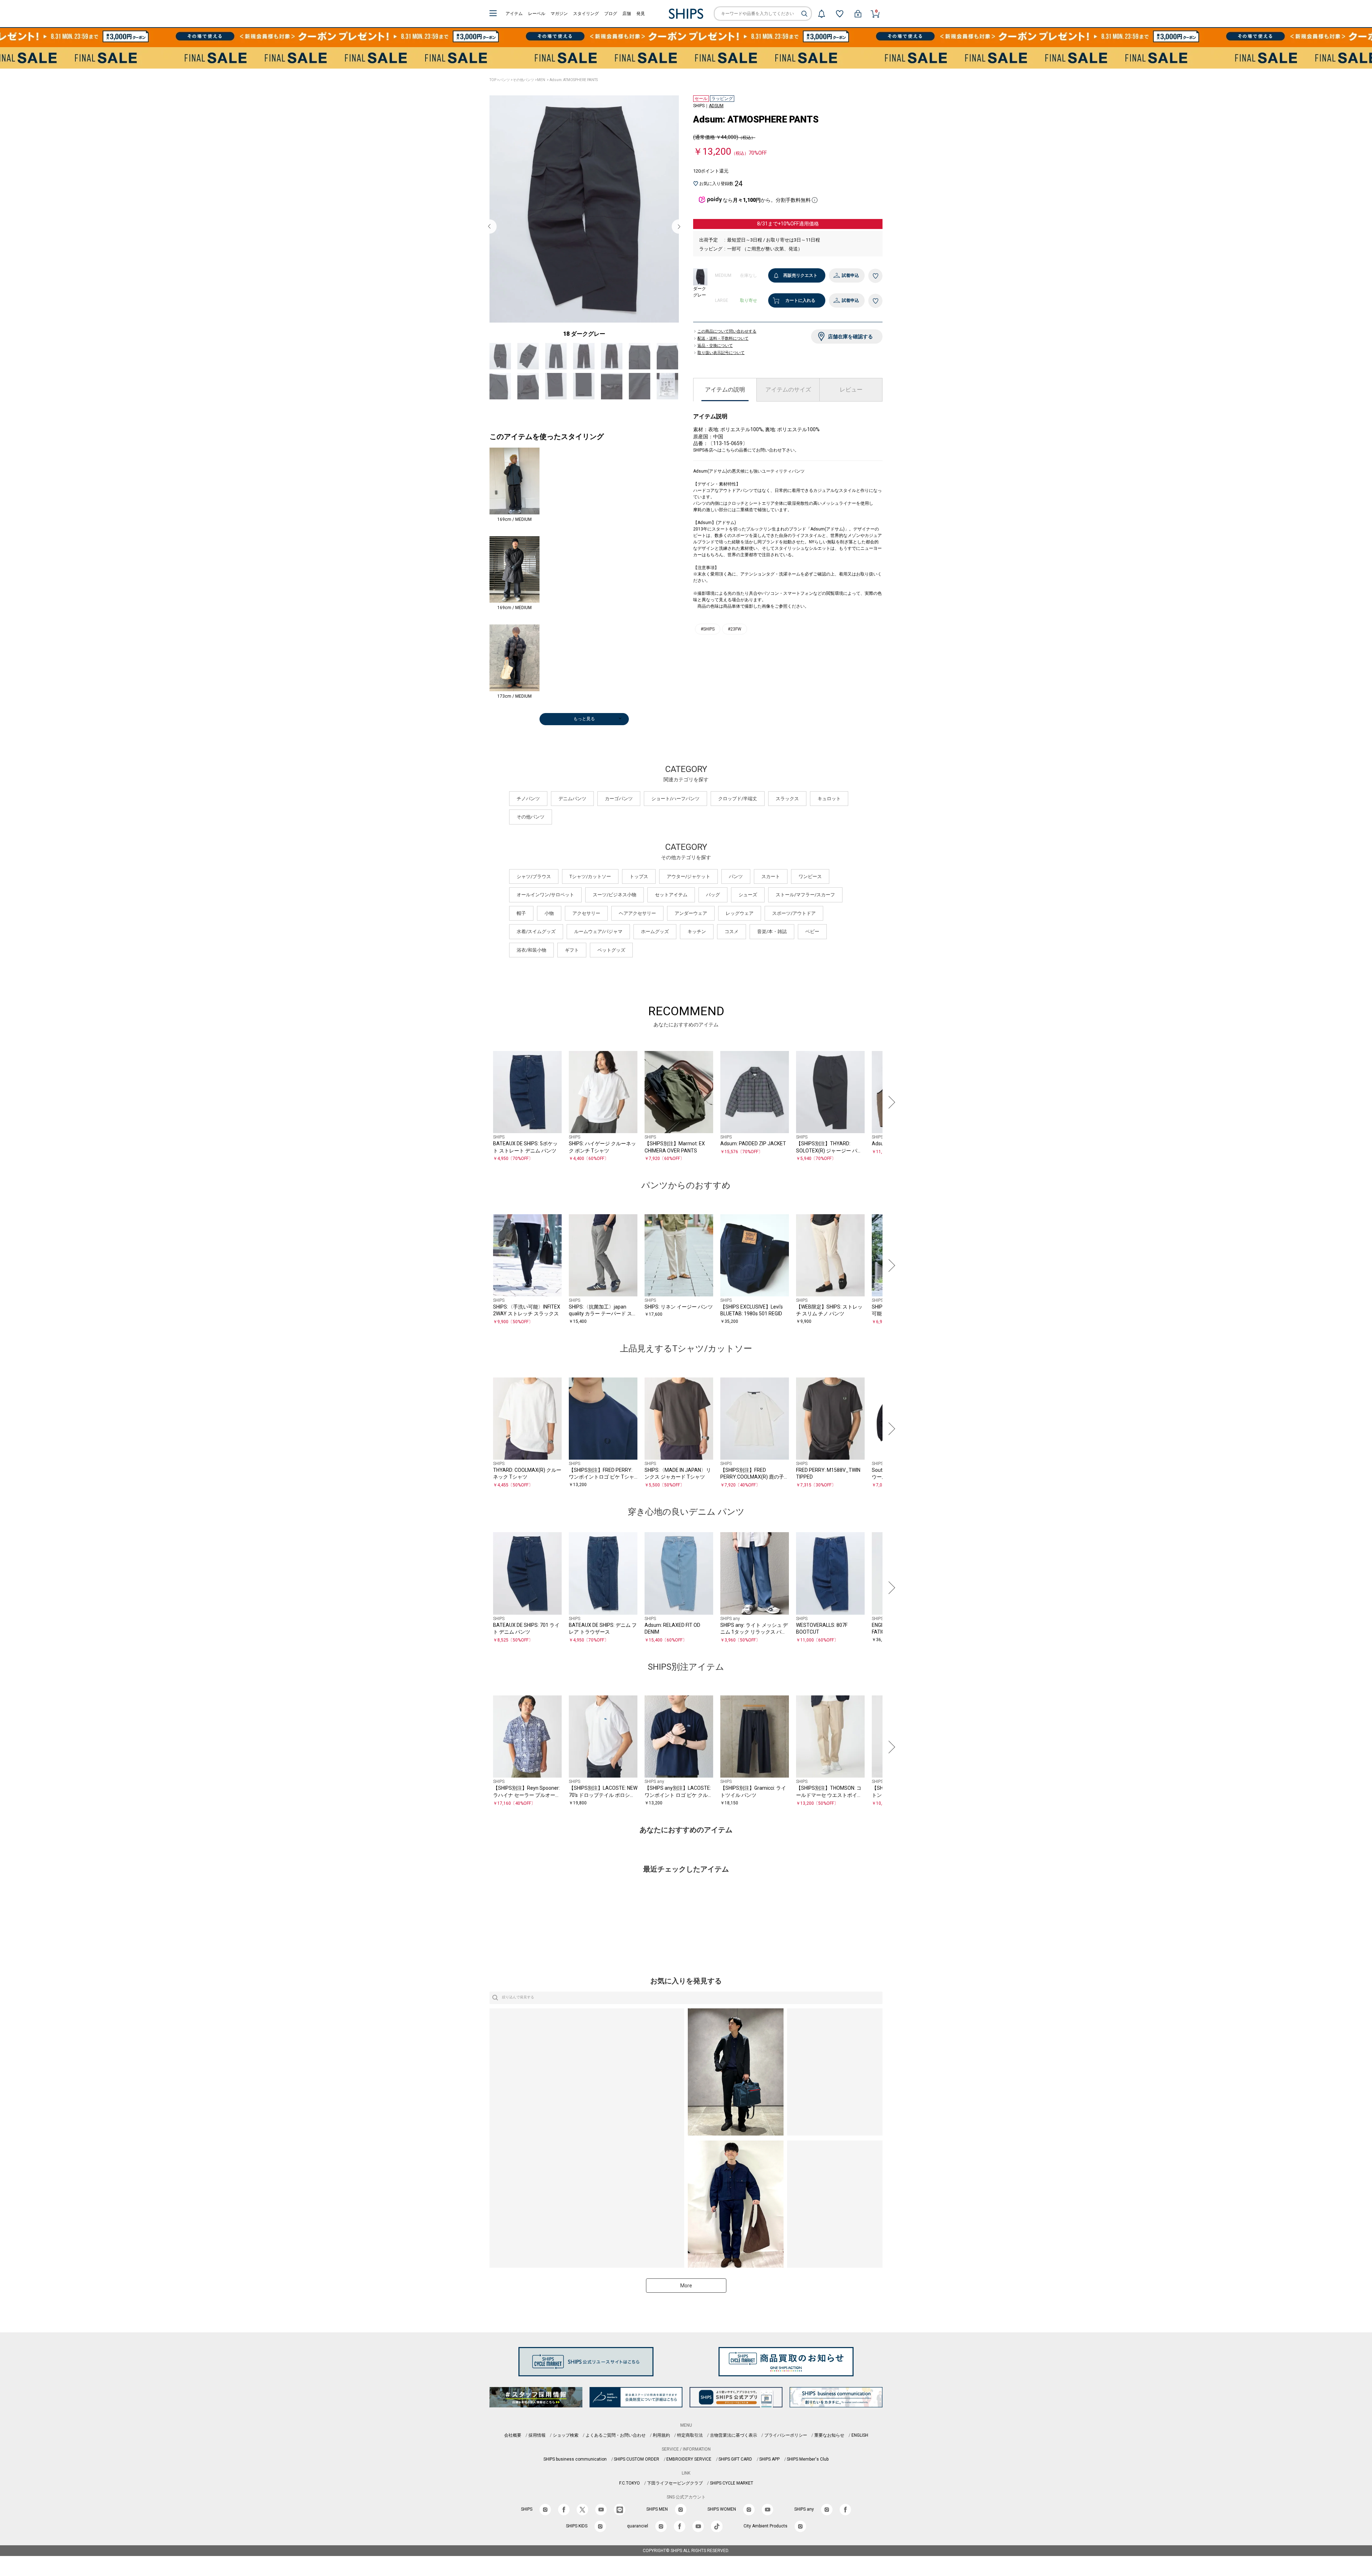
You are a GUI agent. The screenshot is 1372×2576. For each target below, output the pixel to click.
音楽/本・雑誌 (772, 948)
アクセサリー (586, 930)
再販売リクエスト (800, 275)
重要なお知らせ (829, 2452)
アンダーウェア (691, 930)
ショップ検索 (566, 2452)
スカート (771, 893)
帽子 (521, 930)
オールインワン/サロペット (545, 911)
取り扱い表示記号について (721, 359)
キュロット (829, 815)
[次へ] (890, 1119)
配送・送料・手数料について (723, 345)
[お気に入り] (840, 14)
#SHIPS (708, 653)
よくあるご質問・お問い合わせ (616, 2452)
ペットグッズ (611, 966)
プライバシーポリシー (786, 2452)
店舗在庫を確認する (850, 343)
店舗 (627, 14)
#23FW (735, 653)
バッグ (713, 911)
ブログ (611, 14)
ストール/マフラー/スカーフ (805, 911)
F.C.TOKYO (630, 2500)
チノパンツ (528, 815)
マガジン (559, 14)
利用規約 (661, 2452)
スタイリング (586, 14)
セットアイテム (671, 911)
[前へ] (482, 1119)
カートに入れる (800, 300)
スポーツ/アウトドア (794, 930)
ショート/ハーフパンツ (675, 815)
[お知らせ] (821, 14)
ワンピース (810, 893)
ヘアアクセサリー (637, 930)
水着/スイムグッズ (536, 948)
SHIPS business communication (575, 2476)
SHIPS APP (769, 2476)
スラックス (787, 815)
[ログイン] (858, 14)
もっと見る (584, 735)
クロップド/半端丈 (738, 815)
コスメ (732, 948)
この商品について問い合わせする (727, 338)
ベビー (812, 948)
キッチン (697, 948)
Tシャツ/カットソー (590, 893)
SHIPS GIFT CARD (735, 2476)
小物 (549, 930)
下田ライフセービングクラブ (675, 2500)
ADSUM (716, 106)
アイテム (514, 14)
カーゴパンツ (619, 815)
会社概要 (513, 2452)
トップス (639, 893)
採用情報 (537, 2452)
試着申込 (850, 275)
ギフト (572, 966)
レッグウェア (740, 930)
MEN (541, 80)
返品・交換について (715, 352)
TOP (493, 80)
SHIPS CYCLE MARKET (732, 2500)
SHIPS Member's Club (808, 2476)
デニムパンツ (572, 815)
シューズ (748, 911)
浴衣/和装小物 (531, 966)
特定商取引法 (690, 2452)
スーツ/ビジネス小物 (615, 911)
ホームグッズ (655, 948)
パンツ (504, 80)
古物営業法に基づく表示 (734, 2452)
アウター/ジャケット (689, 893)
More (686, 2302)
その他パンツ (523, 80)
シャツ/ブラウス (534, 893)
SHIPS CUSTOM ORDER (637, 2476)
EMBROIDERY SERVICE (689, 2476)
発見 (641, 14)
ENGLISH (860, 2452)
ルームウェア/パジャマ (598, 948)
